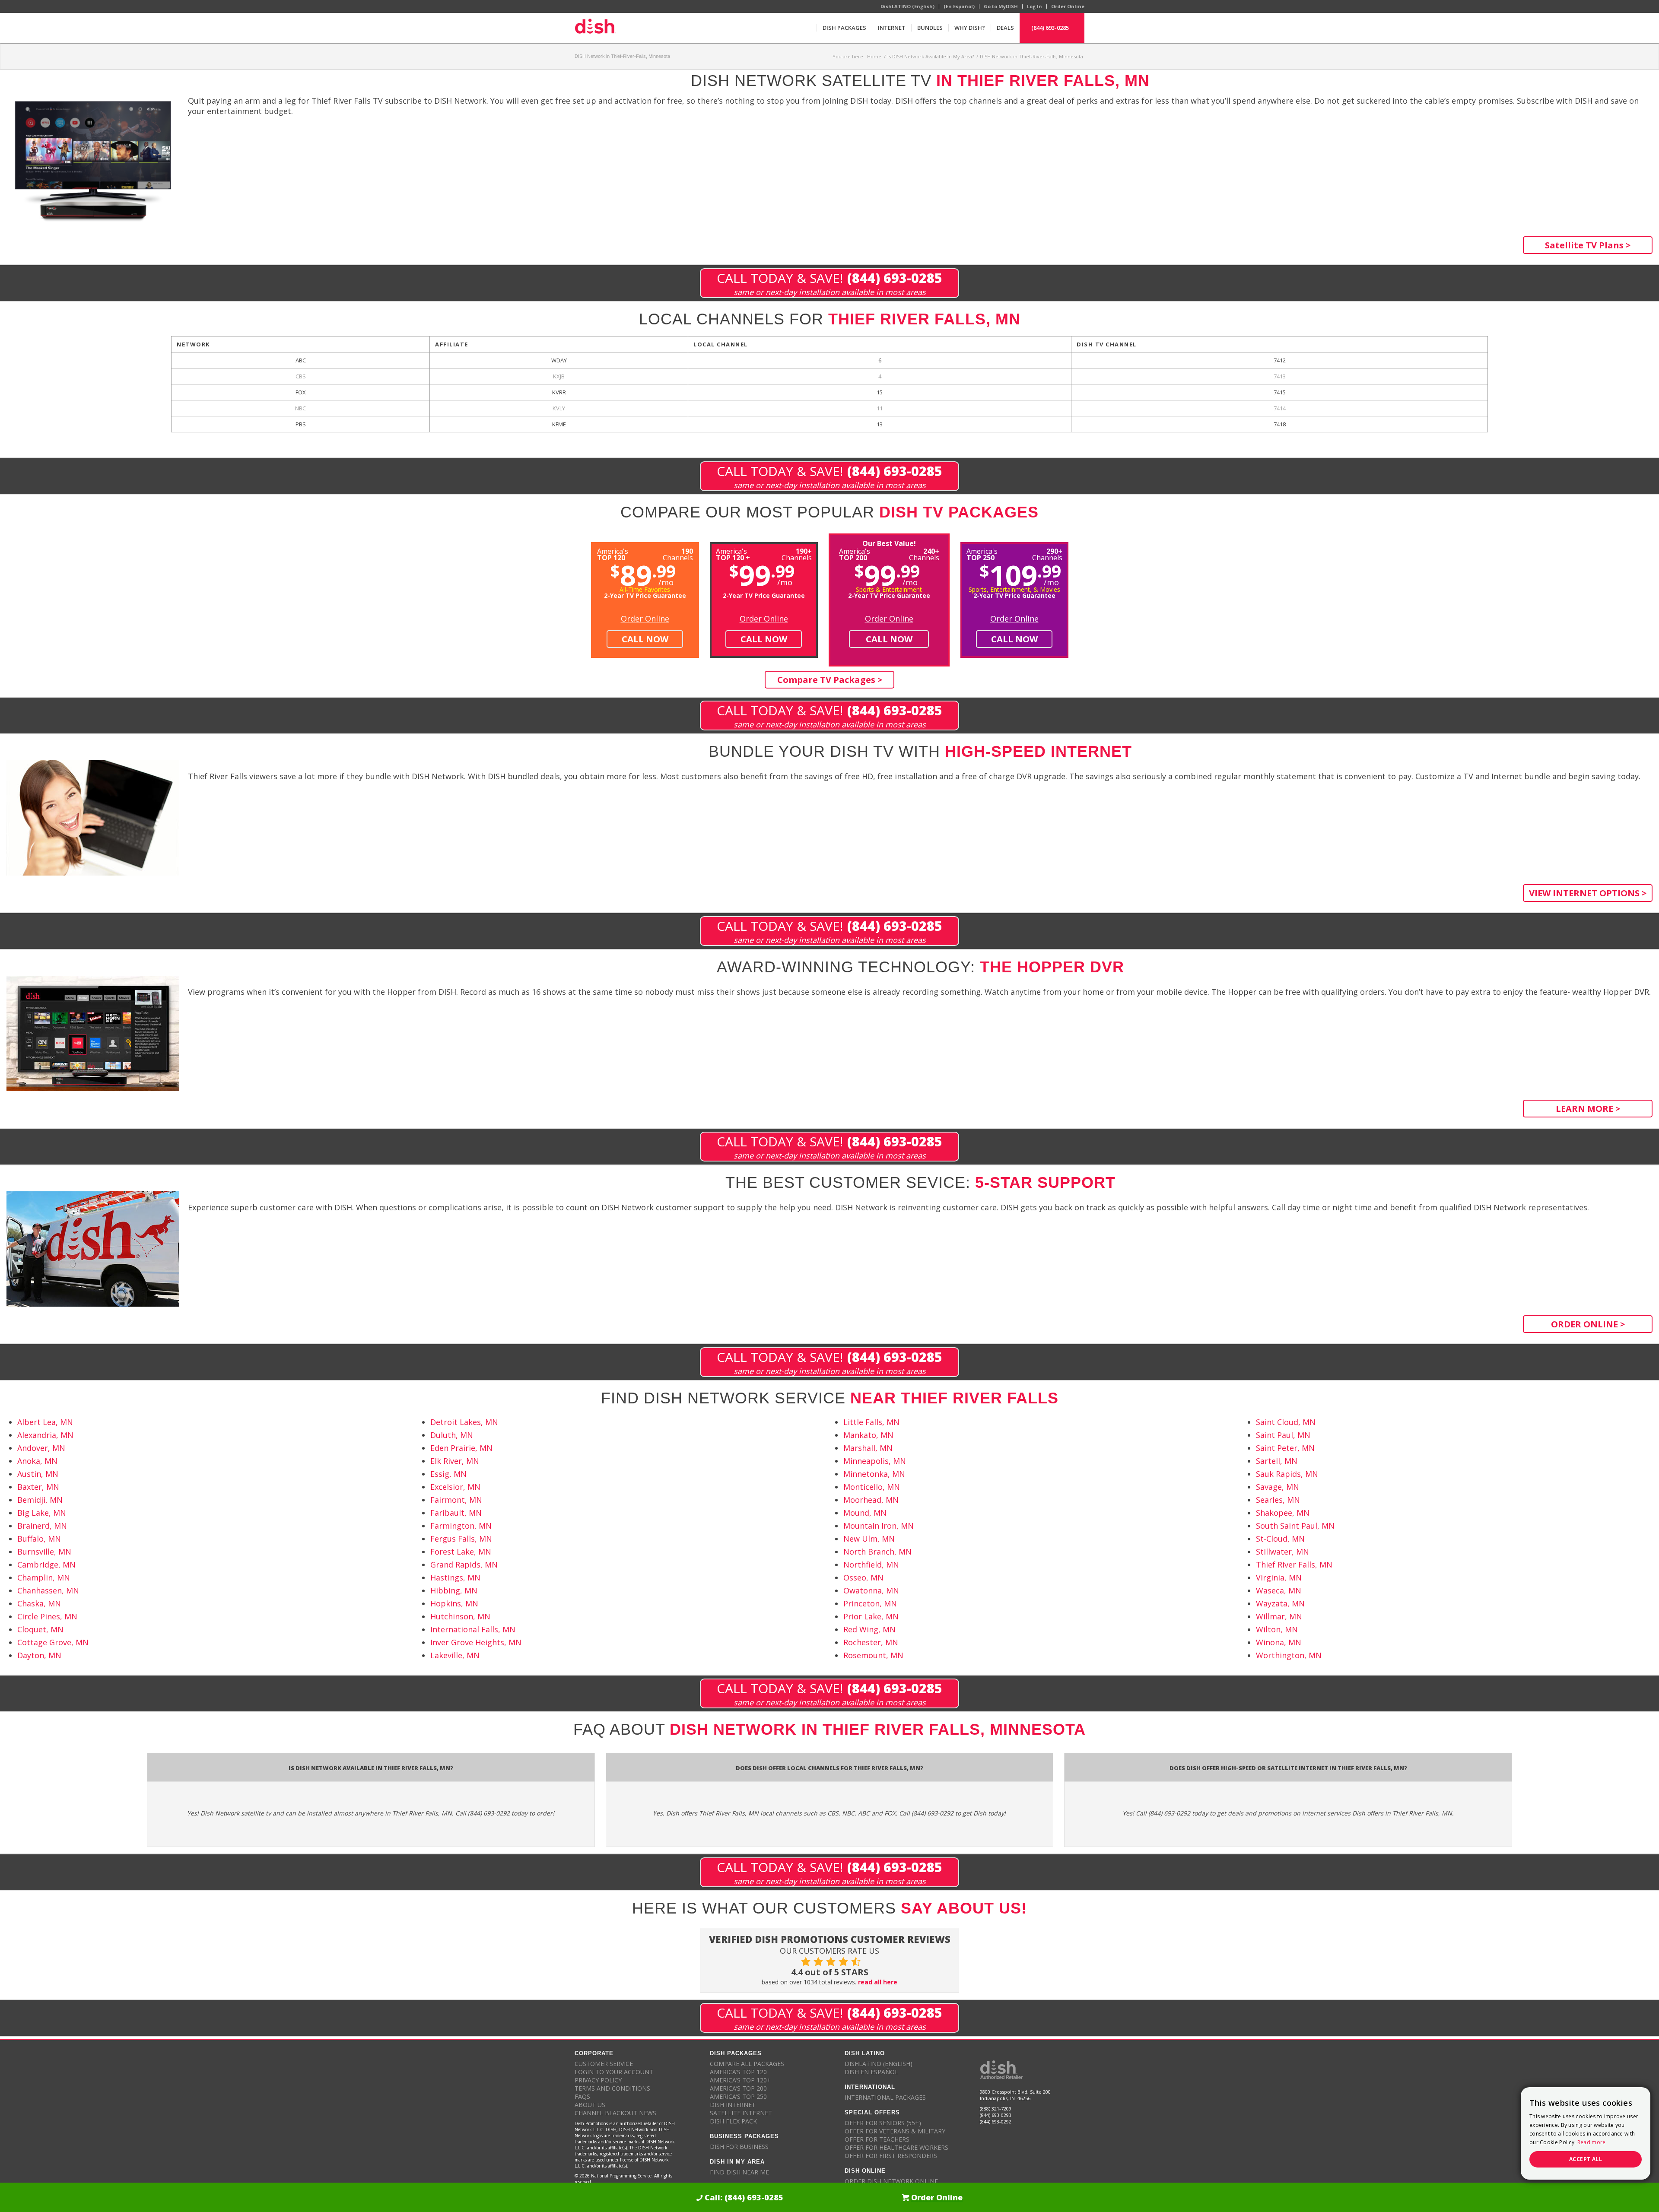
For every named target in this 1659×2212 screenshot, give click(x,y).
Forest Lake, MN (461, 1552)
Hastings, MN (455, 1577)
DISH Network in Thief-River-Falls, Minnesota (622, 56)
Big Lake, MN (42, 1513)
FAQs (582, 2096)
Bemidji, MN (40, 1500)
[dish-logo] (595, 28)
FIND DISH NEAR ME (739, 2172)
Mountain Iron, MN (879, 1526)
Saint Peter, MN (1285, 1448)
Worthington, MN (1289, 1655)
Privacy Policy (598, 2080)
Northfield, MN (871, 1565)
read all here (878, 1982)
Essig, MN (448, 1474)
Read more (1592, 2142)
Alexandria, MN (45, 1435)
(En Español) (959, 6)
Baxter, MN (38, 1487)
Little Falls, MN (871, 1422)
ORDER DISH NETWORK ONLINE (891, 2181)
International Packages (885, 2097)
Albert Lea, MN (45, 1422)
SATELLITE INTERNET (741, 2113)
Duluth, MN (452, 1435)
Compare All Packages (747, 2064)
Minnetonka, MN (874, 1474)
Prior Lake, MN (871, 1616)
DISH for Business (739, 2147)
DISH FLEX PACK (733, 2121)
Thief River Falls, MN (1294, 1565)
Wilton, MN (1277, 1629)
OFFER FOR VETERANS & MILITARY (895, 2131)
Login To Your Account (614, 2072)
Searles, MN (1278, 1500)
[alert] (1586, 2133)
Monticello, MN (872, 1487)
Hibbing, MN (454, 1590)
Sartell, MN (1277, 1461)
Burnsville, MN (44, 1552)
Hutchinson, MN (460, 1616)
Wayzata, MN (1280, 1603)
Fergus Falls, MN (461, 1539)
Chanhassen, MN (48, 1590)
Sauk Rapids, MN (1287, 1474)
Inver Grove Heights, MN (476, 1642)
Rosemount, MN (873, 1655)
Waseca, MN (1279, 1590)
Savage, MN (1278, 1487)
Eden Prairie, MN (461, 1448)
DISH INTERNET (733, 2105)
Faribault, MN (456, 1513)
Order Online (1068, 6)
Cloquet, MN (40, 1629)
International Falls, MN (473, 1629)
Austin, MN (38, 1474)
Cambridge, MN (46, 1565)
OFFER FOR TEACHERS (877, 2139)
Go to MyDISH (1001, 6)
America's (733, 554)
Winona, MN (1279, 1642)
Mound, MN (865, 1513)
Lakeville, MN (455, 1655)
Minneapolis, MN (875, 1461)
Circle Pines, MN (47, 1616)
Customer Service (604, 2064)
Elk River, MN (455, 1461)
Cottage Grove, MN (53, 1642)
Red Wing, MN (869, 1629)
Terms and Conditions (612, 2088)
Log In (1034, 6)
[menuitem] (844, 28)
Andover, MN (41, 1448)
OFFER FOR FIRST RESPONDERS (891, 2156)
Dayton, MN (39, 1655)
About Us (590, 2105)
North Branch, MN (877, 1552)
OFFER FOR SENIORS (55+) (883, 2123)
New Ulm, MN (869, 1539)
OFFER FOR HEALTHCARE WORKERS (896, 2147)
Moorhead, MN (871, 1500)
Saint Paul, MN (1283, 1435)
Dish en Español (871, 2072)
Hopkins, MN (454, 1603)
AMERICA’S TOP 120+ (740, 2080)
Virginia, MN (1279, 1577)
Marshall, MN (868, 1448)
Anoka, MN (37, 1461)
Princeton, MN (870, 1603)
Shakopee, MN (1283, 1513)
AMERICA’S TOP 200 (738, 2088)
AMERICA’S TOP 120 (738, 2072)
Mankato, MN (868, 1435)
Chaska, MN (39, 1603)
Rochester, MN (871, 1642)
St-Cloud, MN (1280, 1539)
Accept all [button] (1586, 2159)
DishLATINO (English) (907, 6)
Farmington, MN (461, 1526)
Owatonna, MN (871, 1590)
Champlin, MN (44, 1577)
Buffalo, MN (39, 1539)
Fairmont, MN (456, 1500)
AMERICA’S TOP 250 (738, 2096)
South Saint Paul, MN (1295, 1526)
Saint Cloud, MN (1286, 1422)
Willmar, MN (1279, 1616)
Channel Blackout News (615, 2113)
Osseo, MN (863, 1577)
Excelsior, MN (455, 1487)
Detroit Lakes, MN (464, 1422)
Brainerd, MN (42, 1526)
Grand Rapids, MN (464, 1565)
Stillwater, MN (1282, 1552)
